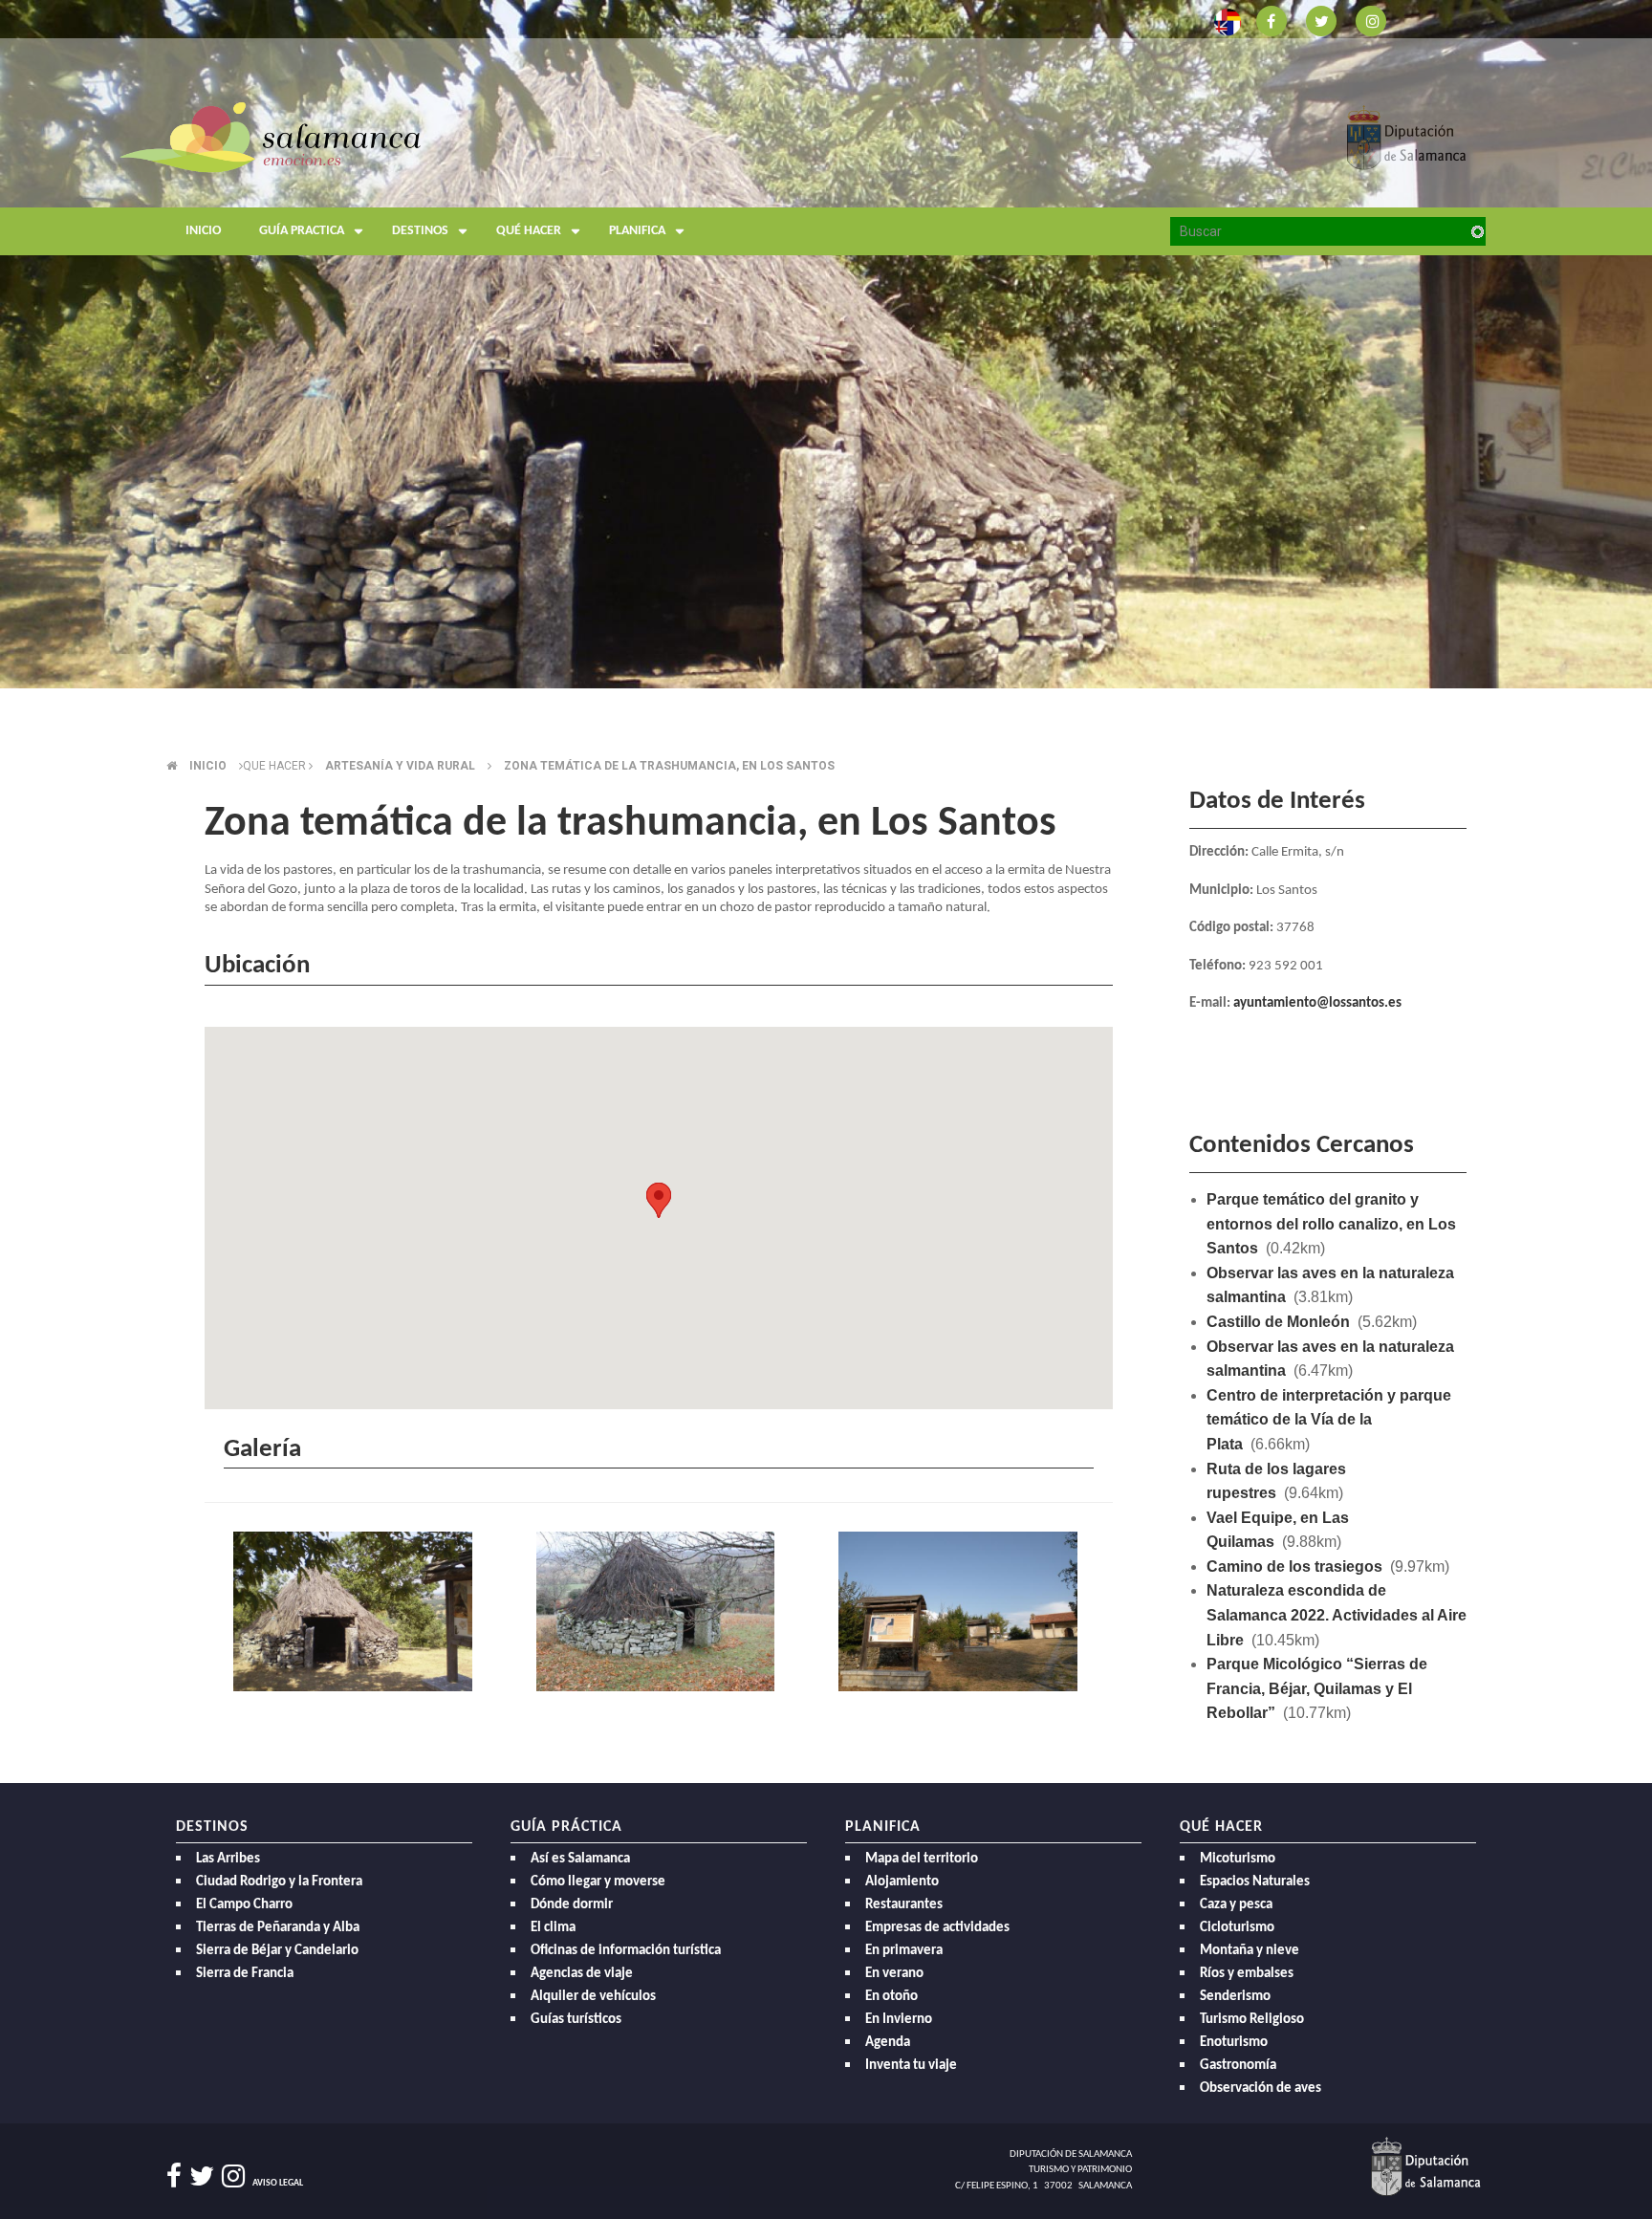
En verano (894, 1974)
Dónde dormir (572, 1905)
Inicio (203, 231)
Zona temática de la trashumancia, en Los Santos (669, 766)
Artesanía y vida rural (400, 766)
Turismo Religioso (1252, 2020)
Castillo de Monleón (1278, 1322)
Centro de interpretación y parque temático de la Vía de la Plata (1329, 1420)
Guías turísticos (576, 2020)
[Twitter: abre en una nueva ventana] (1321, 20)
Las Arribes (228, 1859)
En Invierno (899, 2020)
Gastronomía (1238, 2066)
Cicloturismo (1237, 1928)
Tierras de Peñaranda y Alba (278, 1928)
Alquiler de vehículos (593, 1997)
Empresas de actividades (937, 1928)
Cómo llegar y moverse (598, 1882)
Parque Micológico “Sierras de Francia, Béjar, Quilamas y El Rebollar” (1317, 1688)
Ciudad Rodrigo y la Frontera (279, 1882)
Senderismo (1235, 1997)
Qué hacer (529, 231)
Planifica (637, 231)
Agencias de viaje (582, 1974)
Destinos (420, 231)
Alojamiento (902, 1882)
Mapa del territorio (922, 1859)
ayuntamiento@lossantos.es (1317, 1003)
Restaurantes (904, 1905)
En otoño (891, 1997)
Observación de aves (1261, 2088)
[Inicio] (270, 136)
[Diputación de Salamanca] (1407, 136)
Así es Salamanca (580, 1859)
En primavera (904, 1951)
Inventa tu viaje (911, 2066)
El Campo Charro (244, 1905)
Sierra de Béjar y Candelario (277, 1951)
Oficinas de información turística (626, 1951)
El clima (553, 1928)
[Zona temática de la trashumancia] (356, 1614)
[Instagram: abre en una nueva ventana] (1371, 20)
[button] (659, 1200)
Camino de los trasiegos (1294, 1566)
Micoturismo (1238, 1859)
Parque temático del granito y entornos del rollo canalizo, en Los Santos (1331, 1224)
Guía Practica (302, 231)
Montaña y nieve (1250, 1951)
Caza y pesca (1236, 1905)
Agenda (888, 2043)
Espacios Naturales (1255, 1882)
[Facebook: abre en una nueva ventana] (1272, 20)
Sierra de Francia (245, 1974)
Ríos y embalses (1247, 1974)
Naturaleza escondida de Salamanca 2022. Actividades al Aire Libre (1337, 1615)
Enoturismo (1234, 2043)
